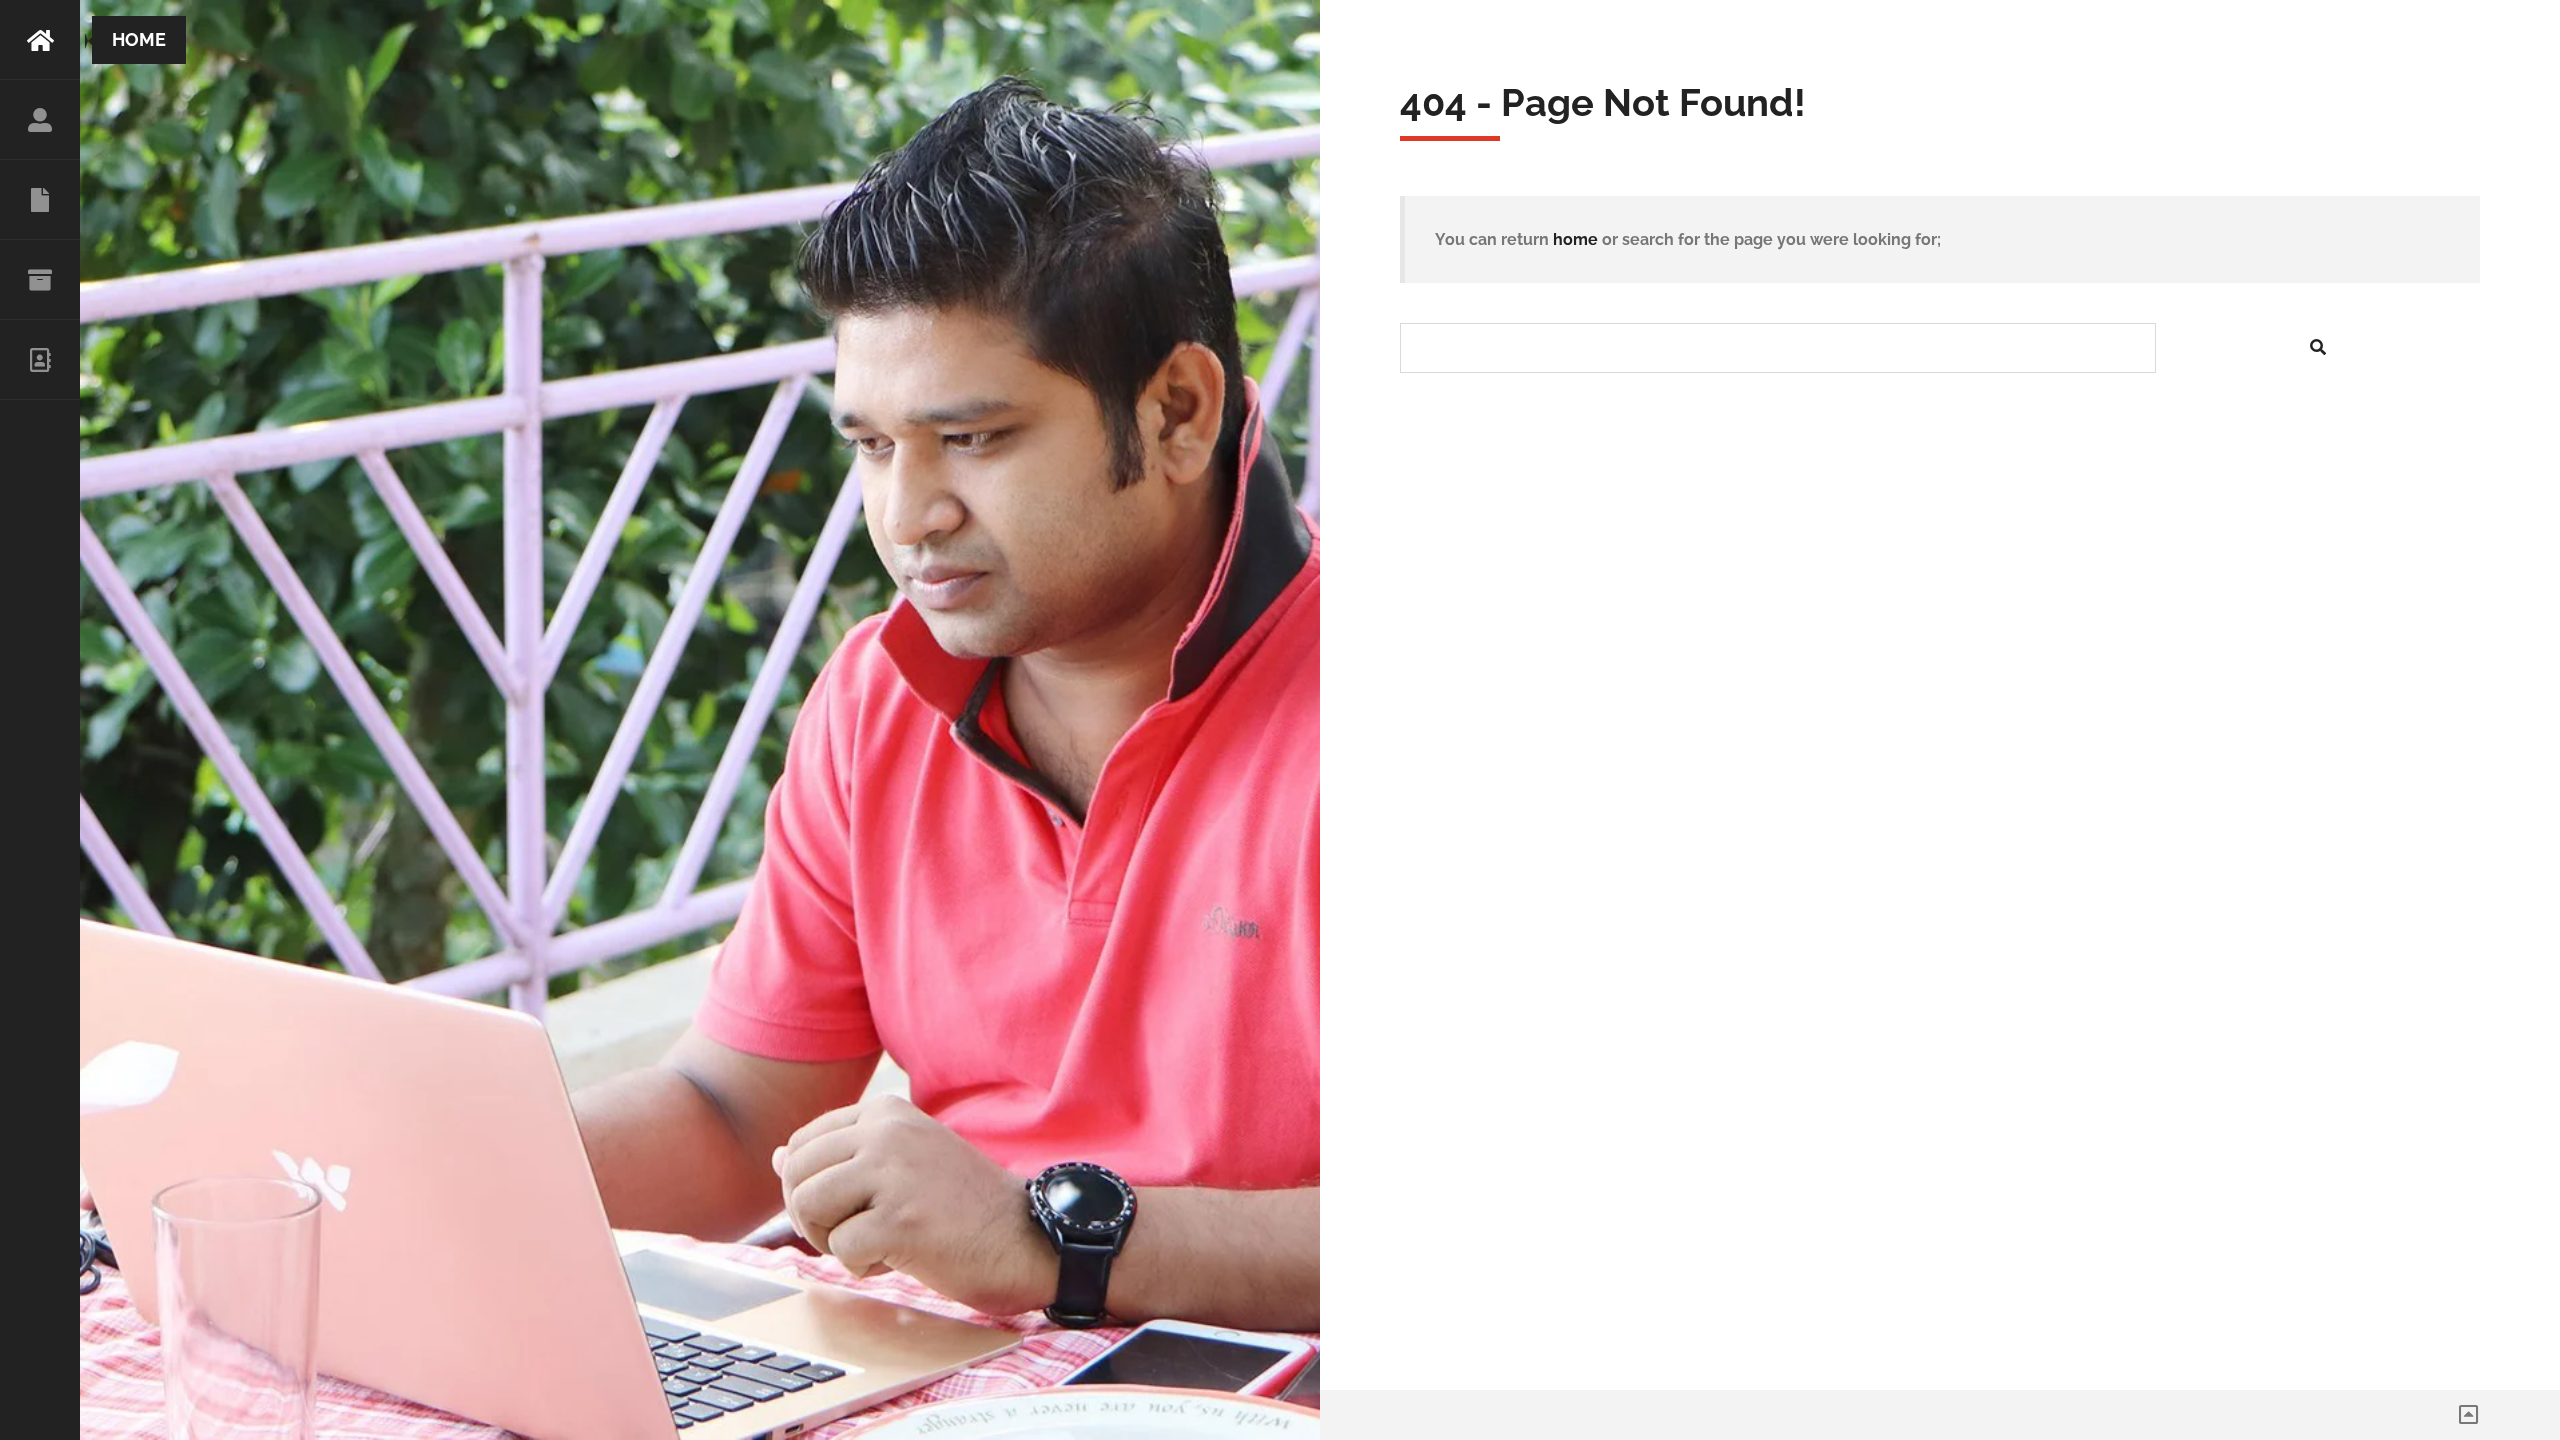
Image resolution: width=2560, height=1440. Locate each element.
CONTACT (40, 360)
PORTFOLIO (40, 280)
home (1575, 239)
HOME (40, 40)
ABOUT (40, 120)
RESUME (40, 200)
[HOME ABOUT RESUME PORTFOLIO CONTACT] (40, 720)
